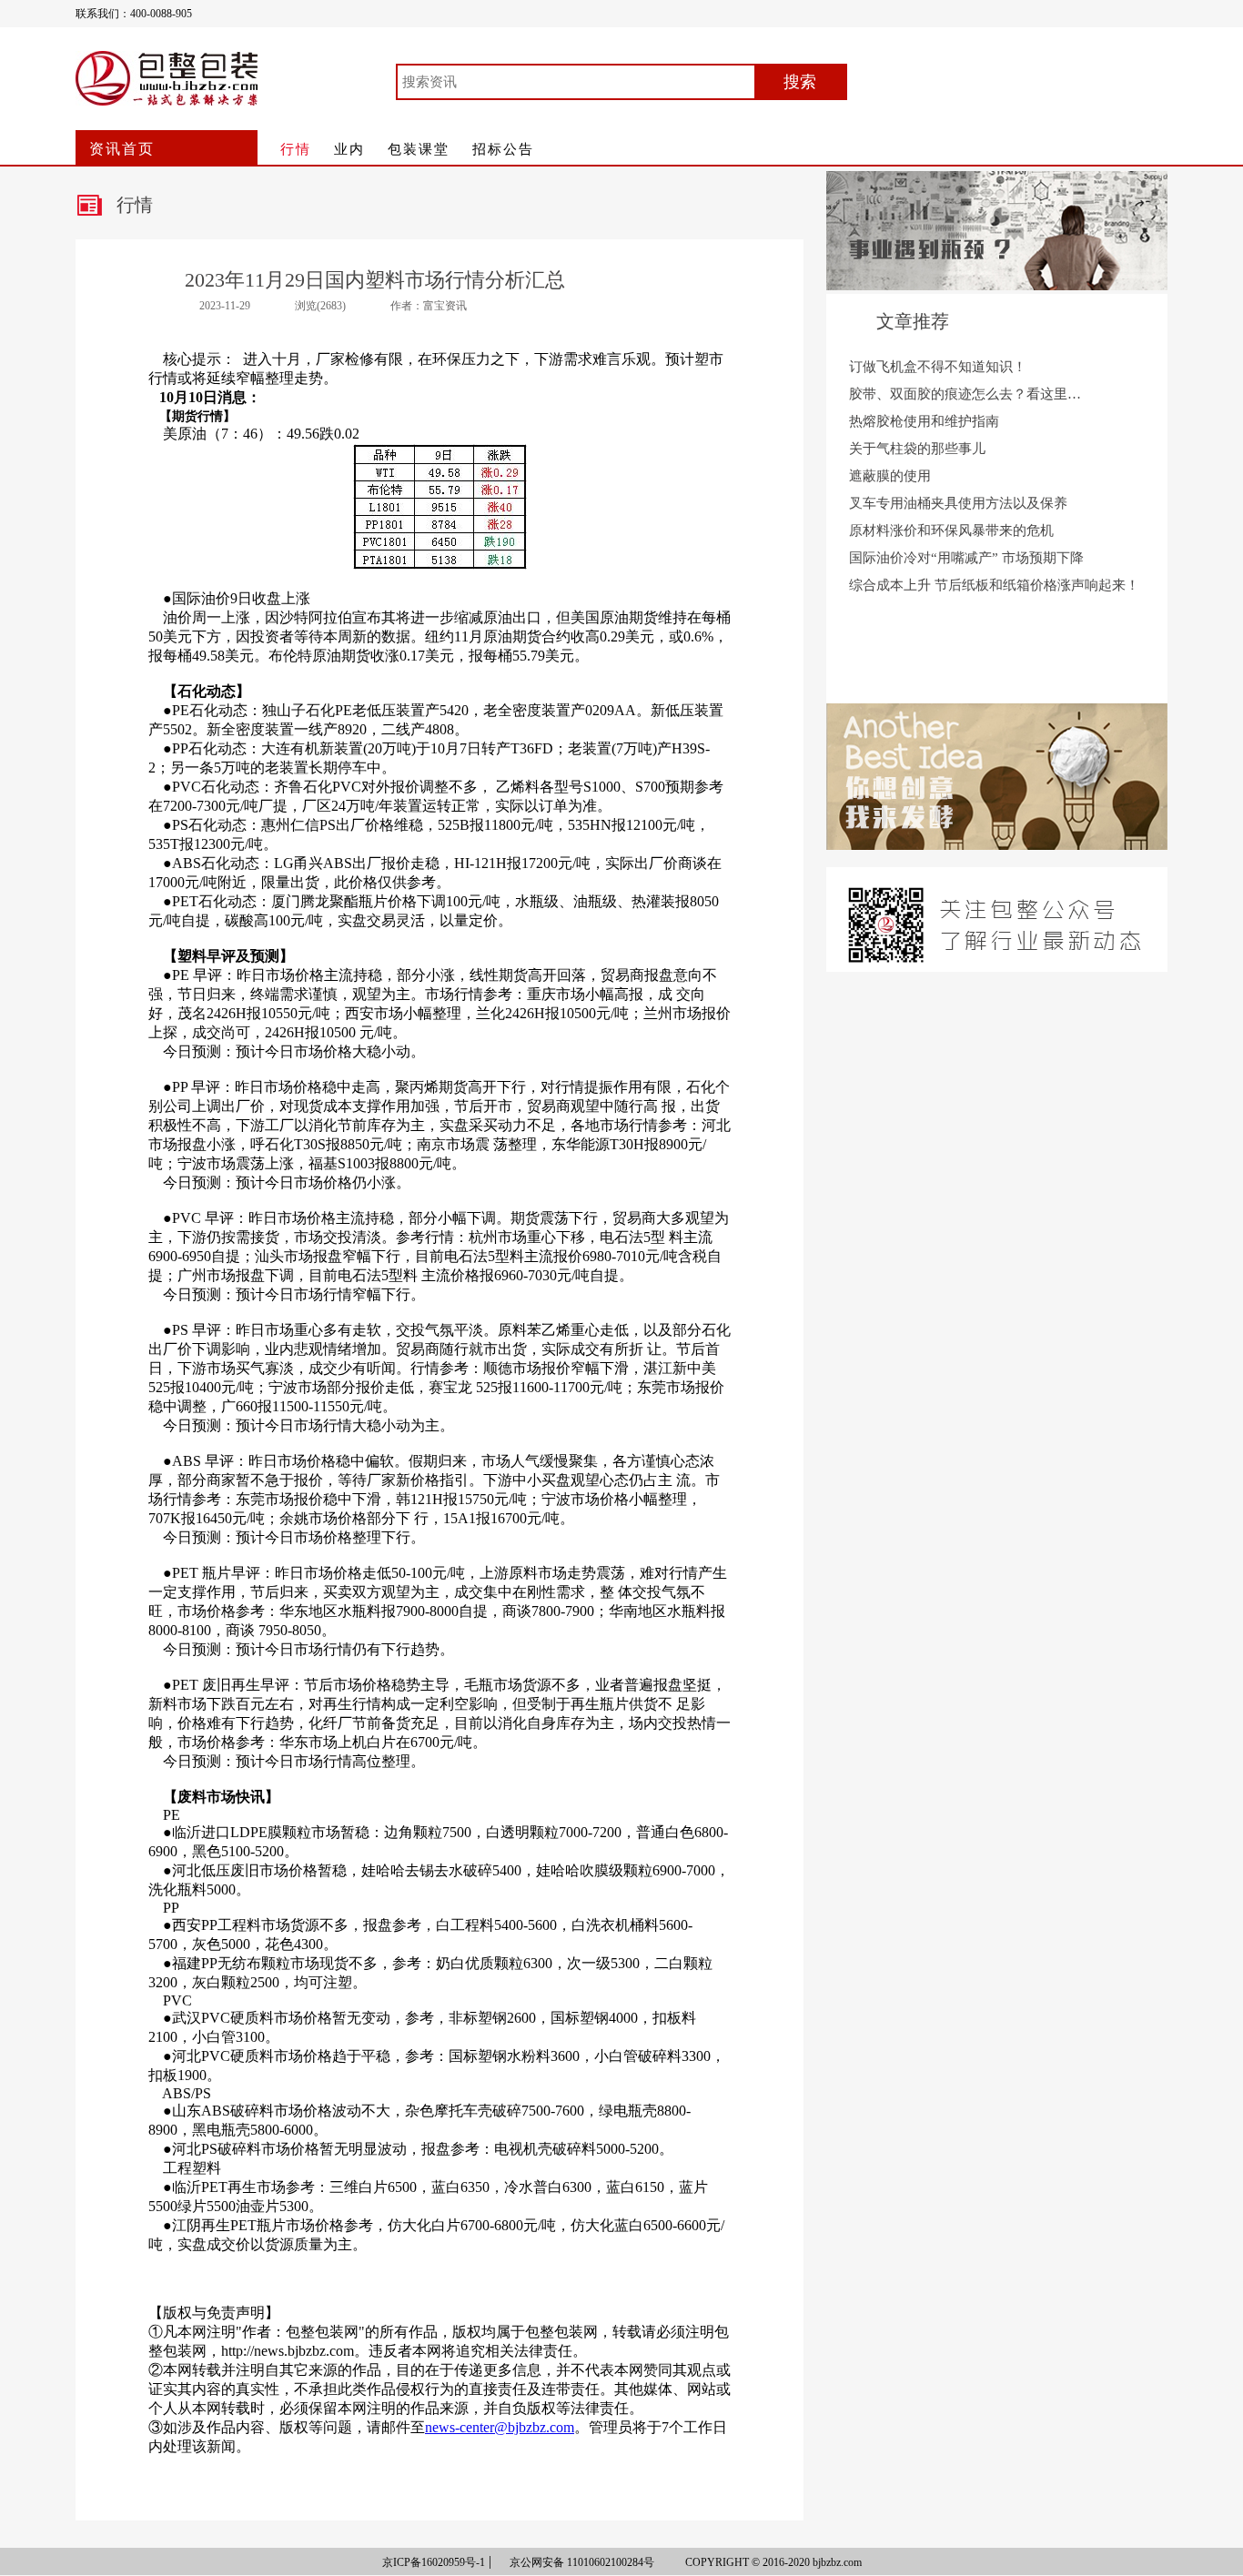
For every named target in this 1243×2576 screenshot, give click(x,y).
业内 (349, 149)
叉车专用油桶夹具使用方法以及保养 (958, 503)
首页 (122, 149)
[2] (997, 845)
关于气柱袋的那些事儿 (917, 449)
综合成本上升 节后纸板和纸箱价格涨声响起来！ (994, 585)
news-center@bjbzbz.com (500, 2427)
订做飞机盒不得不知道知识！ (938, 367)
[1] (997, 285)
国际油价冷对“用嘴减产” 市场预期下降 (966, 558)
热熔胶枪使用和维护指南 (924, 421)
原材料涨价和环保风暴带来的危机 (951, 530)
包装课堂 (419, 149)
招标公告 (503, 149)
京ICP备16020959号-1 (434, 2562)
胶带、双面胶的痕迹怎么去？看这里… (965, 394)
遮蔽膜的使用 (890, 476)
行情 (296, 149)
